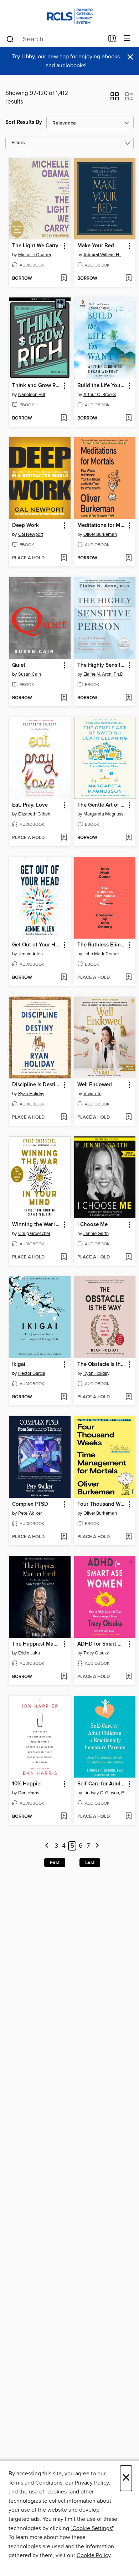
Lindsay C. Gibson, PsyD (106, 1793)
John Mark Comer (101, 954)
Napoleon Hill (32, 395)
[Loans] (112, 40)
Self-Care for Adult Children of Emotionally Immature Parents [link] (102, 1784)
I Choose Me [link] (92, 1225)
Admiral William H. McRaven (106, 255)
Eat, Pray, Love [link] (30, 805)
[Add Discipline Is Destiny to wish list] (64, 1118)
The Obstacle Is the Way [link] (102, 1364)
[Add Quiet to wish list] (64, 698)
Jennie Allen (30, 954)
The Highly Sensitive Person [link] (102, 665)
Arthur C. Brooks (100, 395)
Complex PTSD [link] (30, 1504)
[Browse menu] (127, 39)
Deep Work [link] (25, 526)
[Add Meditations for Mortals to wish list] (128, 558)
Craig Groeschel (34, 1234)
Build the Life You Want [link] (102, 386)
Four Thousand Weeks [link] (102, 1504)
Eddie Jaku (29, 1653)
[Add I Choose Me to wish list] (128, 1257)
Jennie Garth (96, 1234)
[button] (115, 99)
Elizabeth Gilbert (34, 814)
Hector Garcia (32, 1373)
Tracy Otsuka (96, 1653)
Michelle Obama (35, 255)
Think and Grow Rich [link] (36, 386)
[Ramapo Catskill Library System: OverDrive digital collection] (69, 15)
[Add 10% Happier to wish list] (64, 1817)
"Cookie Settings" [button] (92, 2528)
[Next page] (97, 1846)
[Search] (10, 39)
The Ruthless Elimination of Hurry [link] (102, 945)
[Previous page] (47, 1846)
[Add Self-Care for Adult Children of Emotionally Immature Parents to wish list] (128, 1817)
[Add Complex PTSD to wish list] (64, 1537)
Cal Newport (31, 534)
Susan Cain (30, 674)
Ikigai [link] (19, 1364)
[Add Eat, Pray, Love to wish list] (64, 838)
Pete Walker (30, 1513)
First (55, 1863)
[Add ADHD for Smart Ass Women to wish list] (128, 1677)
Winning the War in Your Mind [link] (36, 1225)
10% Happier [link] (27, 1784)
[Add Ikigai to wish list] (64, 1397)
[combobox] (55, 39)
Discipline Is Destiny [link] (36, 1085)
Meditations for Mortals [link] (102, 526)
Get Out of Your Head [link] (36, 945)
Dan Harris (29, 1793)
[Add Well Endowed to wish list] (128, 1118)
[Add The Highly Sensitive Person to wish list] (128, 698)
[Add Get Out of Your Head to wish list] (64, 978)
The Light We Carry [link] (35, 246)
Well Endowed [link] (95, 1085)
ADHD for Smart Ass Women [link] (102, 1644)
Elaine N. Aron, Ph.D (103, 674)
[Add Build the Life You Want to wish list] (128, 418)
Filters (18, 143)
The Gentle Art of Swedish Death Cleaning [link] (102, 805)
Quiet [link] (19, 665)
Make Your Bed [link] (96, 246)
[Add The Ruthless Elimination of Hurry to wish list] (128, 978)
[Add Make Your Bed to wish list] (128, 279)
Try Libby (24, 57)
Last (90, 1863)
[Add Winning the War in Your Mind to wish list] (64, 1257)
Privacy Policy (92, 2483)
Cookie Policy (94, 2555)
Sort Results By (24, 122)
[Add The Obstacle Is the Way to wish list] (128, 1397)
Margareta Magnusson (106, 814)
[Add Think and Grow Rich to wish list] (64, 418)
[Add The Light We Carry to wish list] (64, 279)
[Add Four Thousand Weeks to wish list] (128, 1537)
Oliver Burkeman (100, 534)
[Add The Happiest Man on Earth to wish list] (64, 1677)
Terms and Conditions (35, 2483)
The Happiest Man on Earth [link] (36, 1644)
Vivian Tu (92, 1094)
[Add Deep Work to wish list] (64, 558)
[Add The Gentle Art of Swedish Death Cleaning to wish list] (128, 838)
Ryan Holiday (31, 1094)
